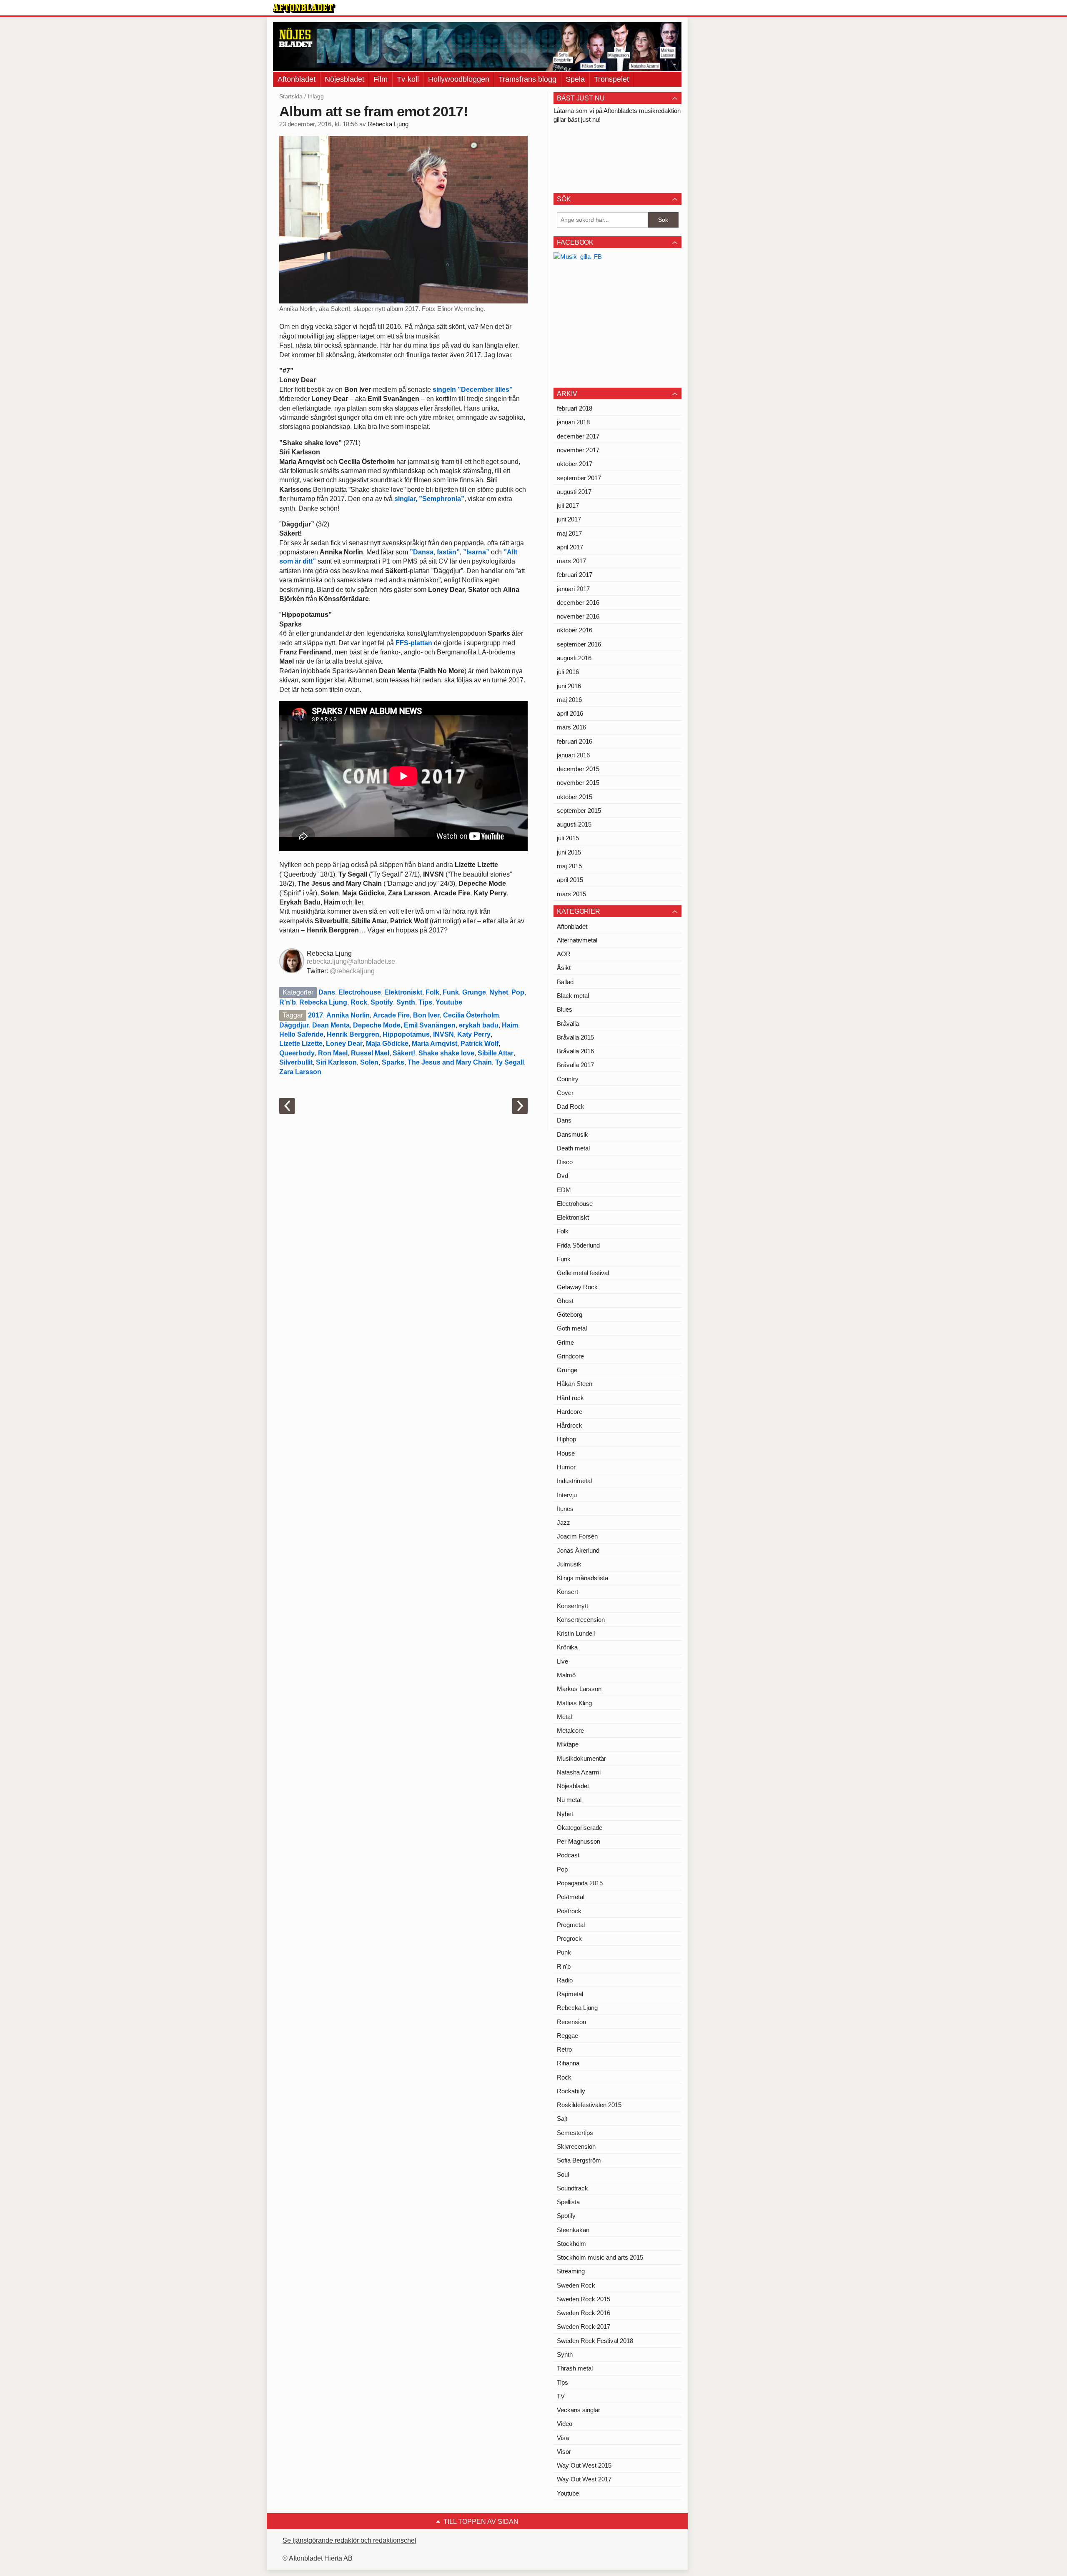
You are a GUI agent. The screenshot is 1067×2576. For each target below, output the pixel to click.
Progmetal (571, 1925)
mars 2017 (571, 561)
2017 (316, 1015)
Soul (563, 2174)
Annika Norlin (348, 1015)
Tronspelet (611, 79)
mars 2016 (571, 727)
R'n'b (288, 1002)
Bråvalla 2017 (575, 1065)
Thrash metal (575, 2368)
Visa (563, 2438)
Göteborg (570, 1314)
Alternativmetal (577, 940)
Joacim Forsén (577, 1536)
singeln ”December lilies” (473, 390)
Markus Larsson (579, 1689)
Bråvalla (568, 1024)
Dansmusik (572, 1134)
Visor (564, 2452)
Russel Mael (370, 1053)
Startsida (291, 96)
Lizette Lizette (301, 1044)
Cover (565, 1093)
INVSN (443, 1034)
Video (565, 2424)
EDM (564, 1190)
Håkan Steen (575, 1384)
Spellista (568, 2202)
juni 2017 (569, 519)
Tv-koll (408, 79)
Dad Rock (571, 1106)
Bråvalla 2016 (575, 1051)
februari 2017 (575, 575)
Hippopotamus (406, 1034)
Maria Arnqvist (435, 1044)
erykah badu (479, 1025)
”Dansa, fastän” (435, 552)
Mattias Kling (574, 1703)
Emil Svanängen (430, 1025)
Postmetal (571, 1897)
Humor (566, 1467)
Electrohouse (360, 992)
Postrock (569, 1911)
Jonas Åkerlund (578, 1550)
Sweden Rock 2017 (584, 2327)
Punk (564, 1952)
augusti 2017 (574, 492)
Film (381, 79)
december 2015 (578, 769)
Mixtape (568, 1744)
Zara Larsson (300, 1072)
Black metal (573, 996)
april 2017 (570, 547)
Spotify (382, 1002)
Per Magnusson (579, 1841)
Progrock (569, 1938)
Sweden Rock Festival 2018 (595, 2341)
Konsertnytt (572, 1606)
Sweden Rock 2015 (584, 2299)
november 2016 (578, 616)
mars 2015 (571, 894)
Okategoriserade (580, 1828)
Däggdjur (294, 1025)
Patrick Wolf (480, 1044)
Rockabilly (571, 2091)
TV (561, 2396)
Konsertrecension (581, 1620)
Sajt (562, 2119)
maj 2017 (569, 533)
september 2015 (579, 811)
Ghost (565, 1301)
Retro (564, 2049)
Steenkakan (573, 2230)
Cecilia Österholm (471, 1015)
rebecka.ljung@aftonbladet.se (351, 961)
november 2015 (578, 783)
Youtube (449, 1002)
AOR (564, 954)
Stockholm (571, 2244)
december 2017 (578, 436)
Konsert (567, 1592)
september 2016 (579, 644)
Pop (518, 992)
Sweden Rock (576, 2285)
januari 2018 (573, 422)
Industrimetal (574, 1481)
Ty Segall (510, 1062)
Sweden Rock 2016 (584, 2313)
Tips (425, 1002)
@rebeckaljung (352, 971)
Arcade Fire (391, 1015)
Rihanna (568, 2063)
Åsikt (564, 968)
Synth (406, 1002)
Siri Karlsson (336, 1062)
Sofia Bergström (579, 2160)
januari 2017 (573, 589)
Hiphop (566, 1439)
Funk (451, 992)
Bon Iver (426, 1015)
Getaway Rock (577, 1287)
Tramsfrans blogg (527, 79)
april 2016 (570, 713)
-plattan (414, 643)
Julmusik (569, 1564)
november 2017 (578, 450)
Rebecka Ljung (388, 124)
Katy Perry (474, 1034)
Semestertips (575, 2133)
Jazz (564, 1522)
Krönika (567, 1647)
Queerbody (297, 1053)
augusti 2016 (574, 658)
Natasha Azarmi (579, 1772)
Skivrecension (576, 2146)
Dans (327, 992)
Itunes (565, 1509)
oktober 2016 (575, 630)
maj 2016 (569, 700)
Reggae (567, 2036)
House (566, 1453)
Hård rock (570, 1398)
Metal (564, 1717)
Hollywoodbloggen (459, 79)
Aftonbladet (297, 79)
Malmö (566, 1675)
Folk (432, 992)
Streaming (571, 2271)
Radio (565, 1980)
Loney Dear (344, 1044)
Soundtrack (572, 2188)
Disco (565, 1162)
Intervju (567, 1495)
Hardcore (570, 1412)
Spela (575, 79)
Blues (565, 1009)
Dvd (562, 1176)
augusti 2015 (574, 824)
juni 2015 (569, 852)
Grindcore (570, 1356)
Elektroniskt (403, 992)
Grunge (474, 992)
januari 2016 (573, 755)
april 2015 (570, 880)
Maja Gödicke (387, 1044)
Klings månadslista (582, 1578)
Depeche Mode (377, 1025)
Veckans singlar (579, 2410)
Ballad (565, 982)
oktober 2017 (575, 464)
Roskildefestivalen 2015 (589, 2105)
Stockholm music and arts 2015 (600, 2257)
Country (568, 1079)
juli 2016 (568, 672)
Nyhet (499, 992)
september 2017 (579, 478)
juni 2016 (569, 686)
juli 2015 (568, 838)
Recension (571, 2022)
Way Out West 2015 (584, 2465)
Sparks (393, 1062)
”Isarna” (476, 552)
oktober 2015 (575, 797)
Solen (369, 1062)
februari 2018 (575, 408)
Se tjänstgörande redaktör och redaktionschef (349, 2540)
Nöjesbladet (344, 79)
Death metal (573, 1148)
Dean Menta (331, 1025)
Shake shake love (446, 1053)
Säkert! (404, 1053)
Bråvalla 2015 (575, 1037)
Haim (510, 1025)
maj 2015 (569, 866)
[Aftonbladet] (304, 8)
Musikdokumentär (581, 1758)
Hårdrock (570, 1425)
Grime (565, 1342)
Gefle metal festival (583, 1273)
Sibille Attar (496, 1053)
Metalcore (570, 1730)
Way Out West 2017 (584, 2479)
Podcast (568, 1855)
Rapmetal (570, 1994)
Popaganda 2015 (580, 1883)
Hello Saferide (301, 1034)
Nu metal (569, 1800)
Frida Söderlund (578, 1245)
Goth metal (572, 1328)
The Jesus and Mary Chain (450, 1062)
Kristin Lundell (576, 1633)
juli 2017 (568, 505)
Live (562, 1661)
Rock (359, 1002)
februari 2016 (575, 741)
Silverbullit (296, 1062)
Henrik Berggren (353, 1034)
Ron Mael (333, 1053)
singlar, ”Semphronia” (429, 499)
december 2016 (578, 603)
